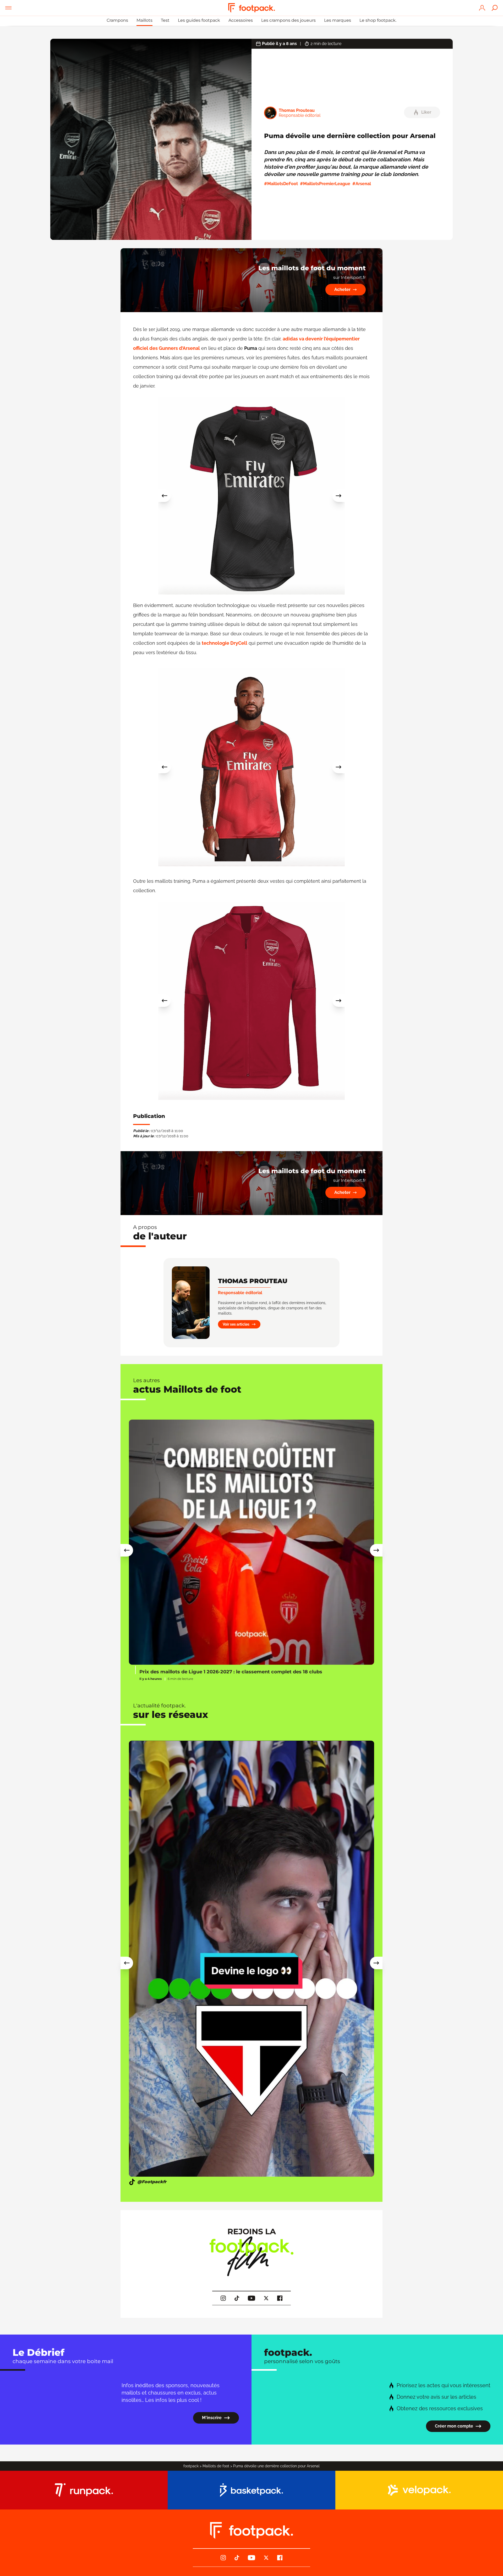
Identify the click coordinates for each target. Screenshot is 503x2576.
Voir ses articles (236, 1324)
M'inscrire (212, 2418)
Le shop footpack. (378, 20)
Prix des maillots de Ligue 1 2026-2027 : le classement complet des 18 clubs (231, 1672)
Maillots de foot (216, 2466)
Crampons (117, 20)
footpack (191, 2466)
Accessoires (241, 20)
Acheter (342, 289)
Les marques (338, 20)
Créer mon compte (454, 2426)
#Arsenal (362, 184)
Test (165, 20)
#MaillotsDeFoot (281, 184)
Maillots (144, 20)
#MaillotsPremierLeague (325, 184)
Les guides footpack (199, 20)
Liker (426, 112)
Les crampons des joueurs (288, 20)
